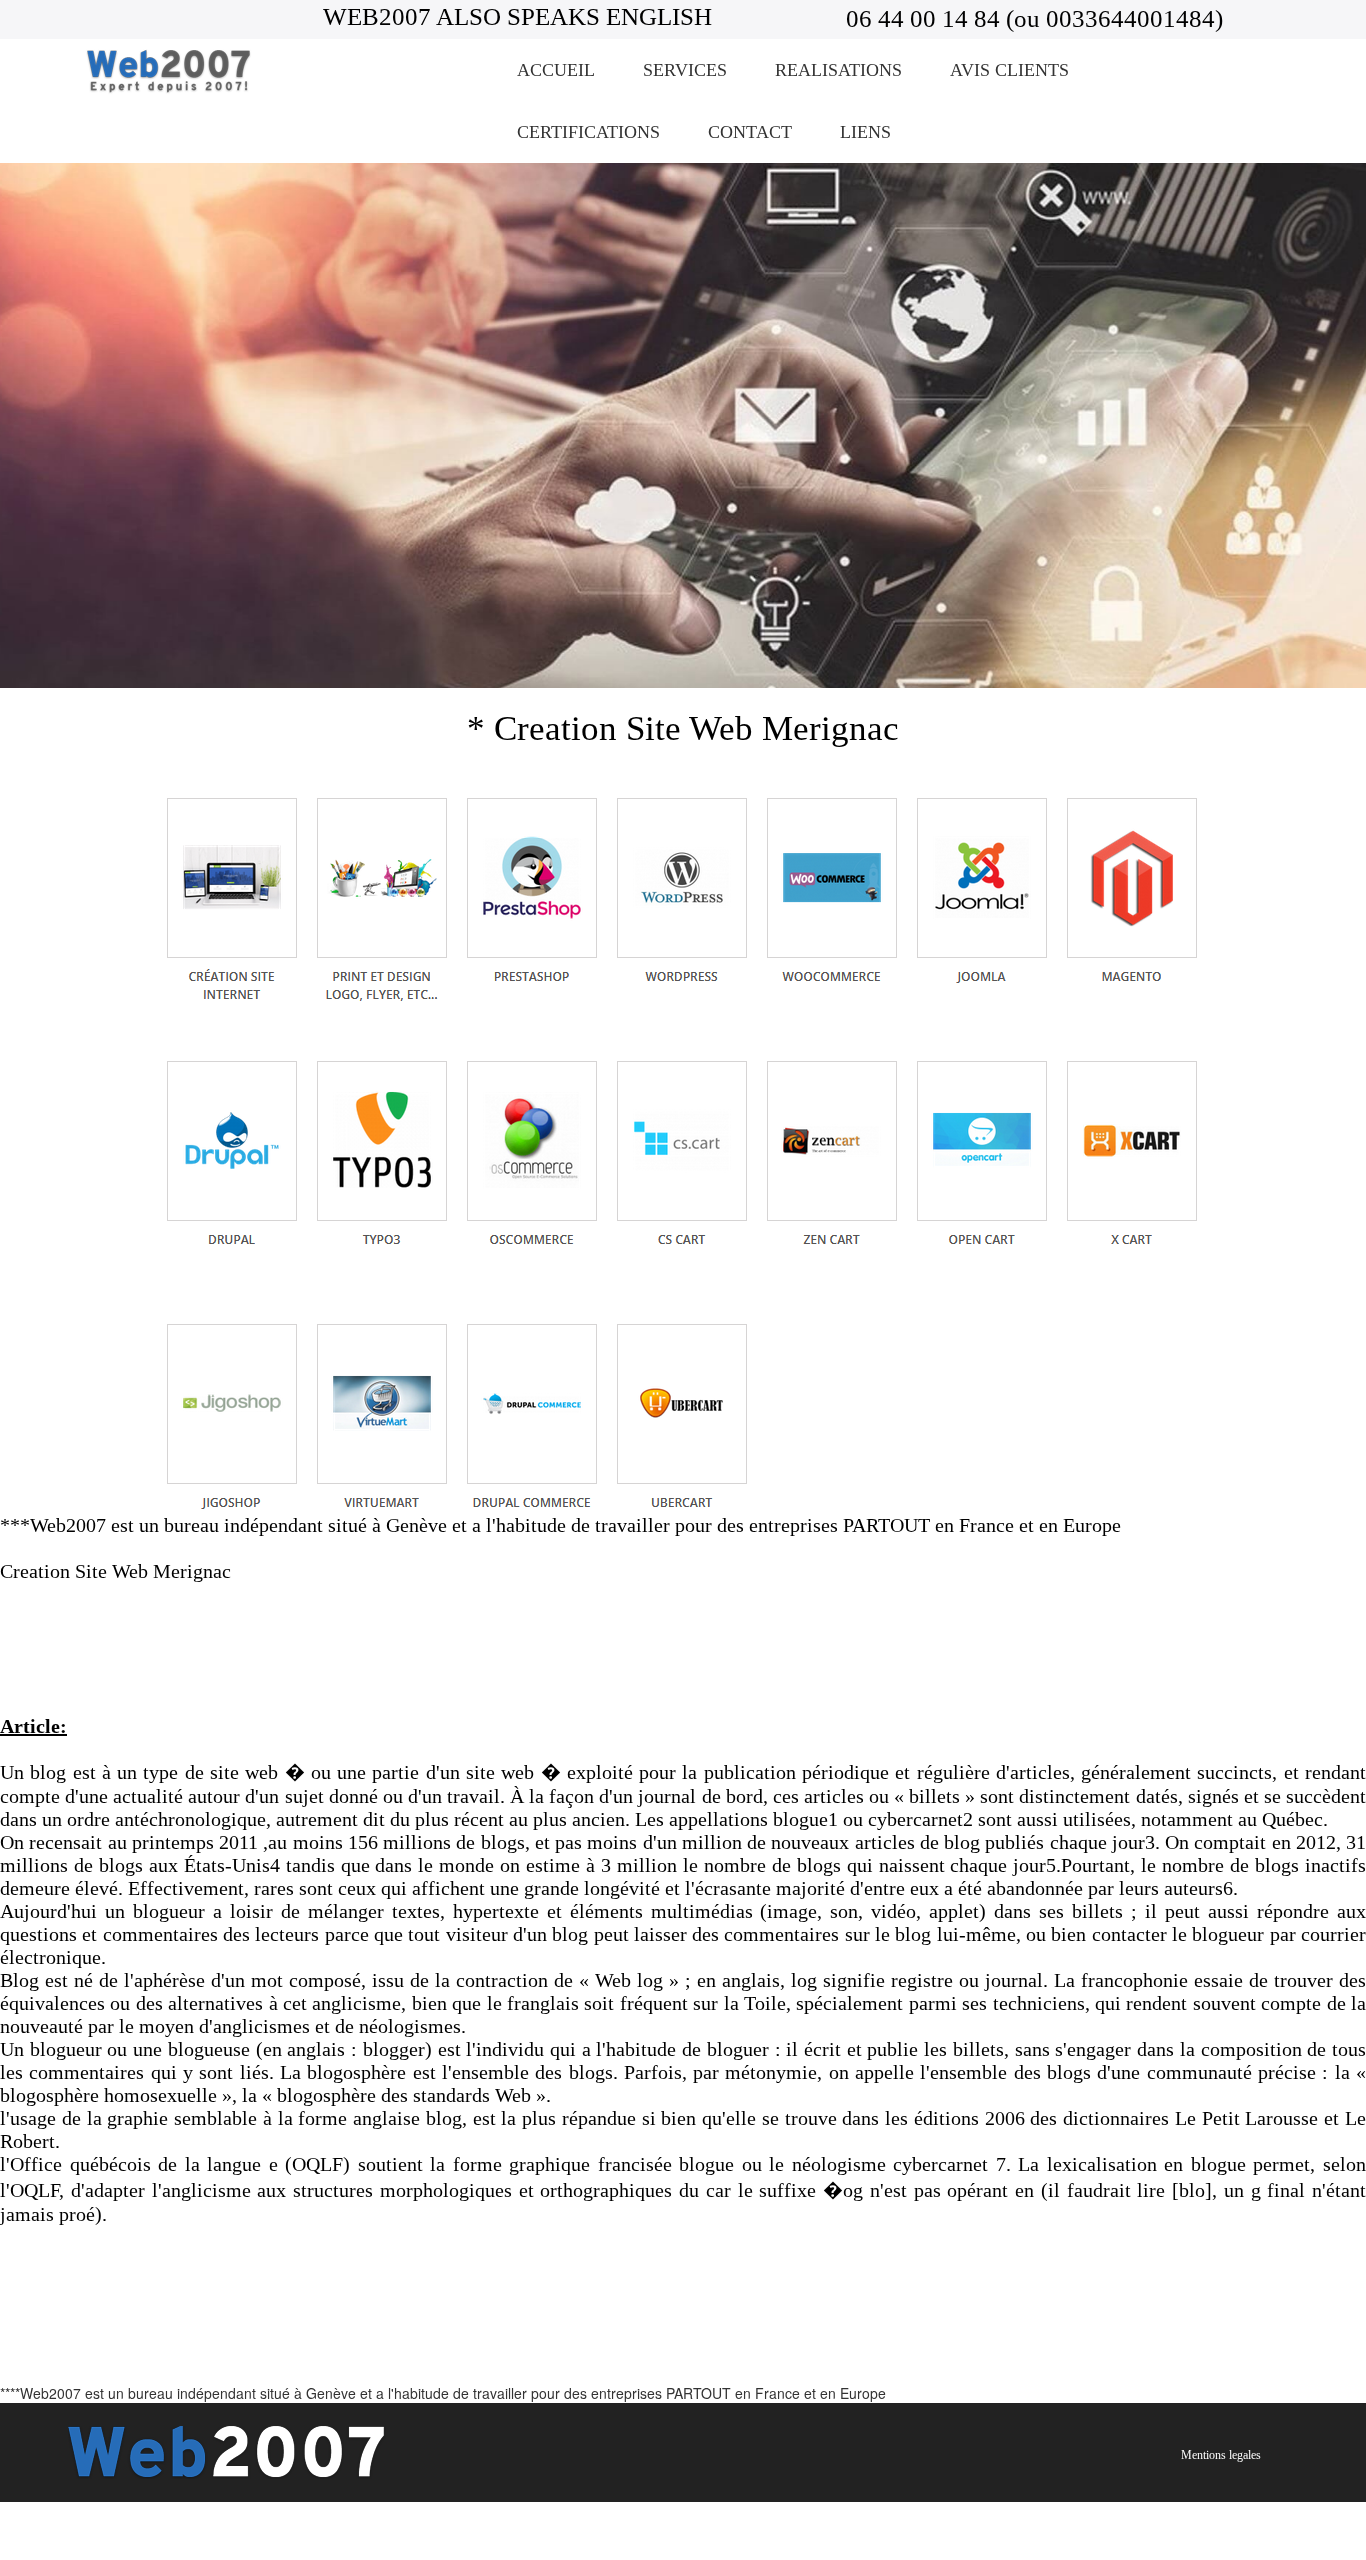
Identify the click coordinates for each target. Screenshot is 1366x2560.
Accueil (556, 70)
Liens (865, 132)
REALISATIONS (838, 70)
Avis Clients (1009, 70)
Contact (750, 132)
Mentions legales (1221, 2455)
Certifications (588, 132)
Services (685, 70)
